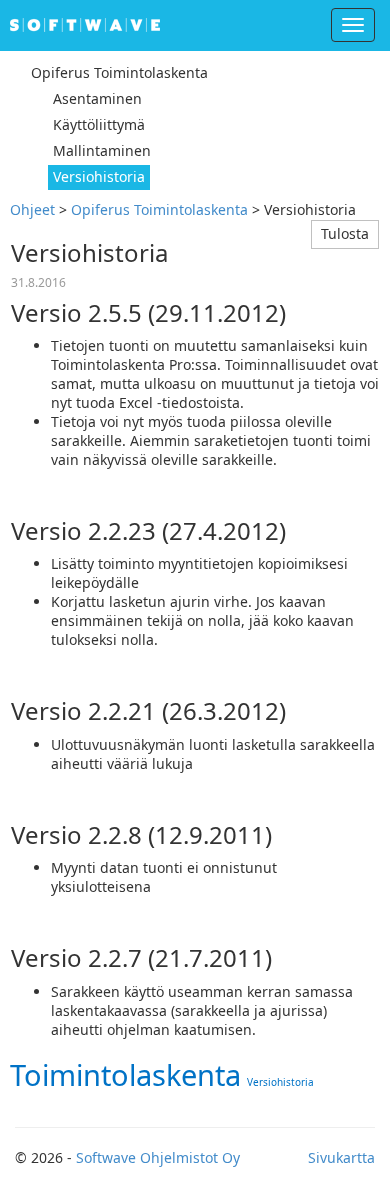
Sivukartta (341, 1157)
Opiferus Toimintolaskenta (159, 209)
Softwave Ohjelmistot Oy (158, 1157)
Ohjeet (32, 209)
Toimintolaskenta (125, 1074)
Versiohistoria (280, 1082)
